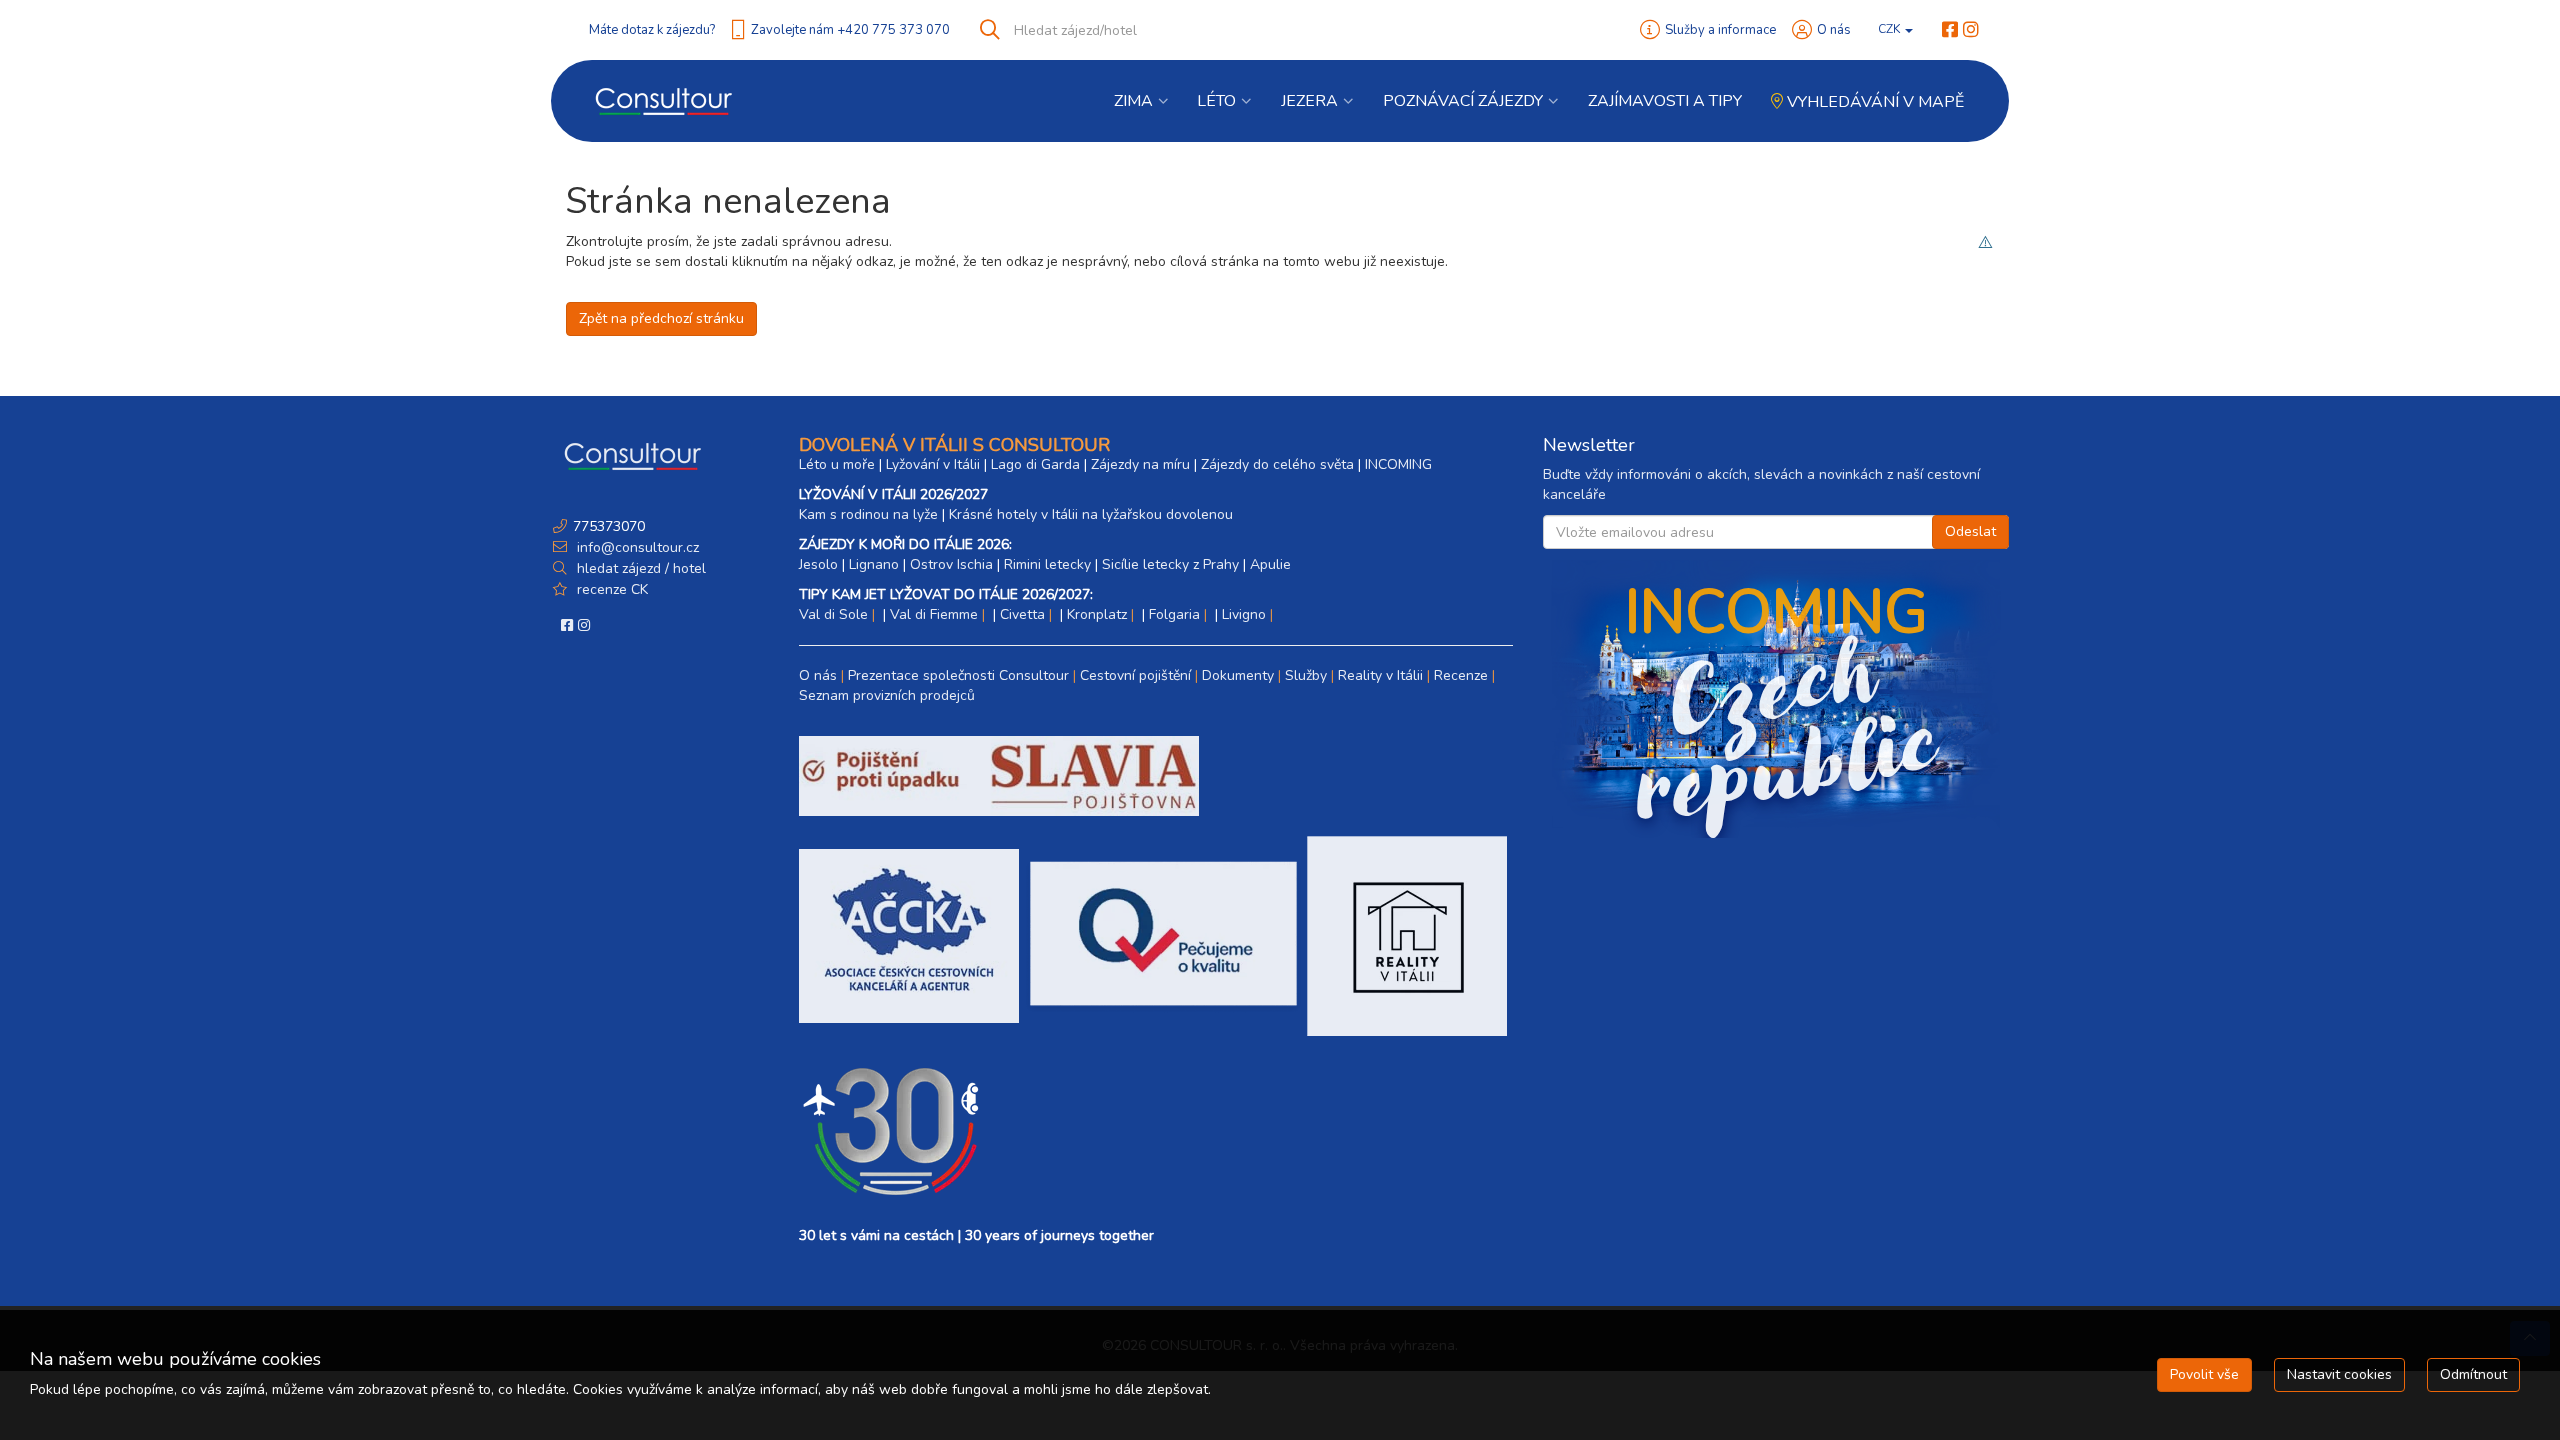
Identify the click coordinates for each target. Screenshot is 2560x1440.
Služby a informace (1720, 30)
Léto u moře (837, 464)
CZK (1890, 29)
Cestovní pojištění (1135, 675)
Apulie (1270, 564)
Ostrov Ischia (951, 564)
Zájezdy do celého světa (1277, 464)
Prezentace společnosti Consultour (958, 675)
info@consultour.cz (636, 547)
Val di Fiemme (934, 614)
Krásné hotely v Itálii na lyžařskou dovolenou (1091, 514)
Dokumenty (1238, 675)
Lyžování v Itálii (933, 464)
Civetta (1022, 614)
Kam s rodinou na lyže (868, 514)
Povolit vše (2204, 1374)
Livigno (1244, 614)
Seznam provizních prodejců (887, 695)
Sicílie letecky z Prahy (1170, 564)
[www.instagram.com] (1971, 30)
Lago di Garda (1035, 464)
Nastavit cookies (2339, 1374)
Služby (1306, 675)
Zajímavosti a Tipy (1665, 101)
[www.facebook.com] (1950, 30)
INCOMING (1398, 464)
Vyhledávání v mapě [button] (1873, 102)
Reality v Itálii (1380, 675)
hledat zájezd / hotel (641, 568)
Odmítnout (2473, 1374)
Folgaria (1174, 614)
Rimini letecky (1047, 564)
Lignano (874, 564)
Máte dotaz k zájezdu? (652, 30)
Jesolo (818, 564)
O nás (1834, 30)
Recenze (1461, 675)
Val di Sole (833, 614)
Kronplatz (1097, 614)
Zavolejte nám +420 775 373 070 (850, 30)
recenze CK (612, 589)
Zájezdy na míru (1140, 464)
